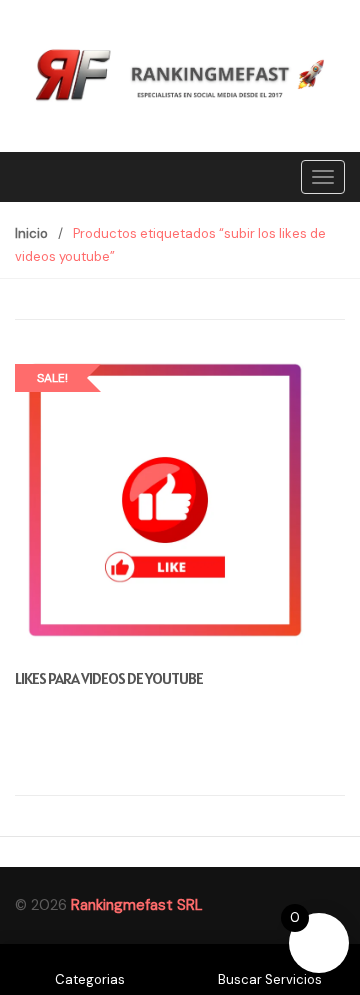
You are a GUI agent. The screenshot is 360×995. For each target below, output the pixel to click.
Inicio (31, 233)
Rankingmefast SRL (137, 905)
